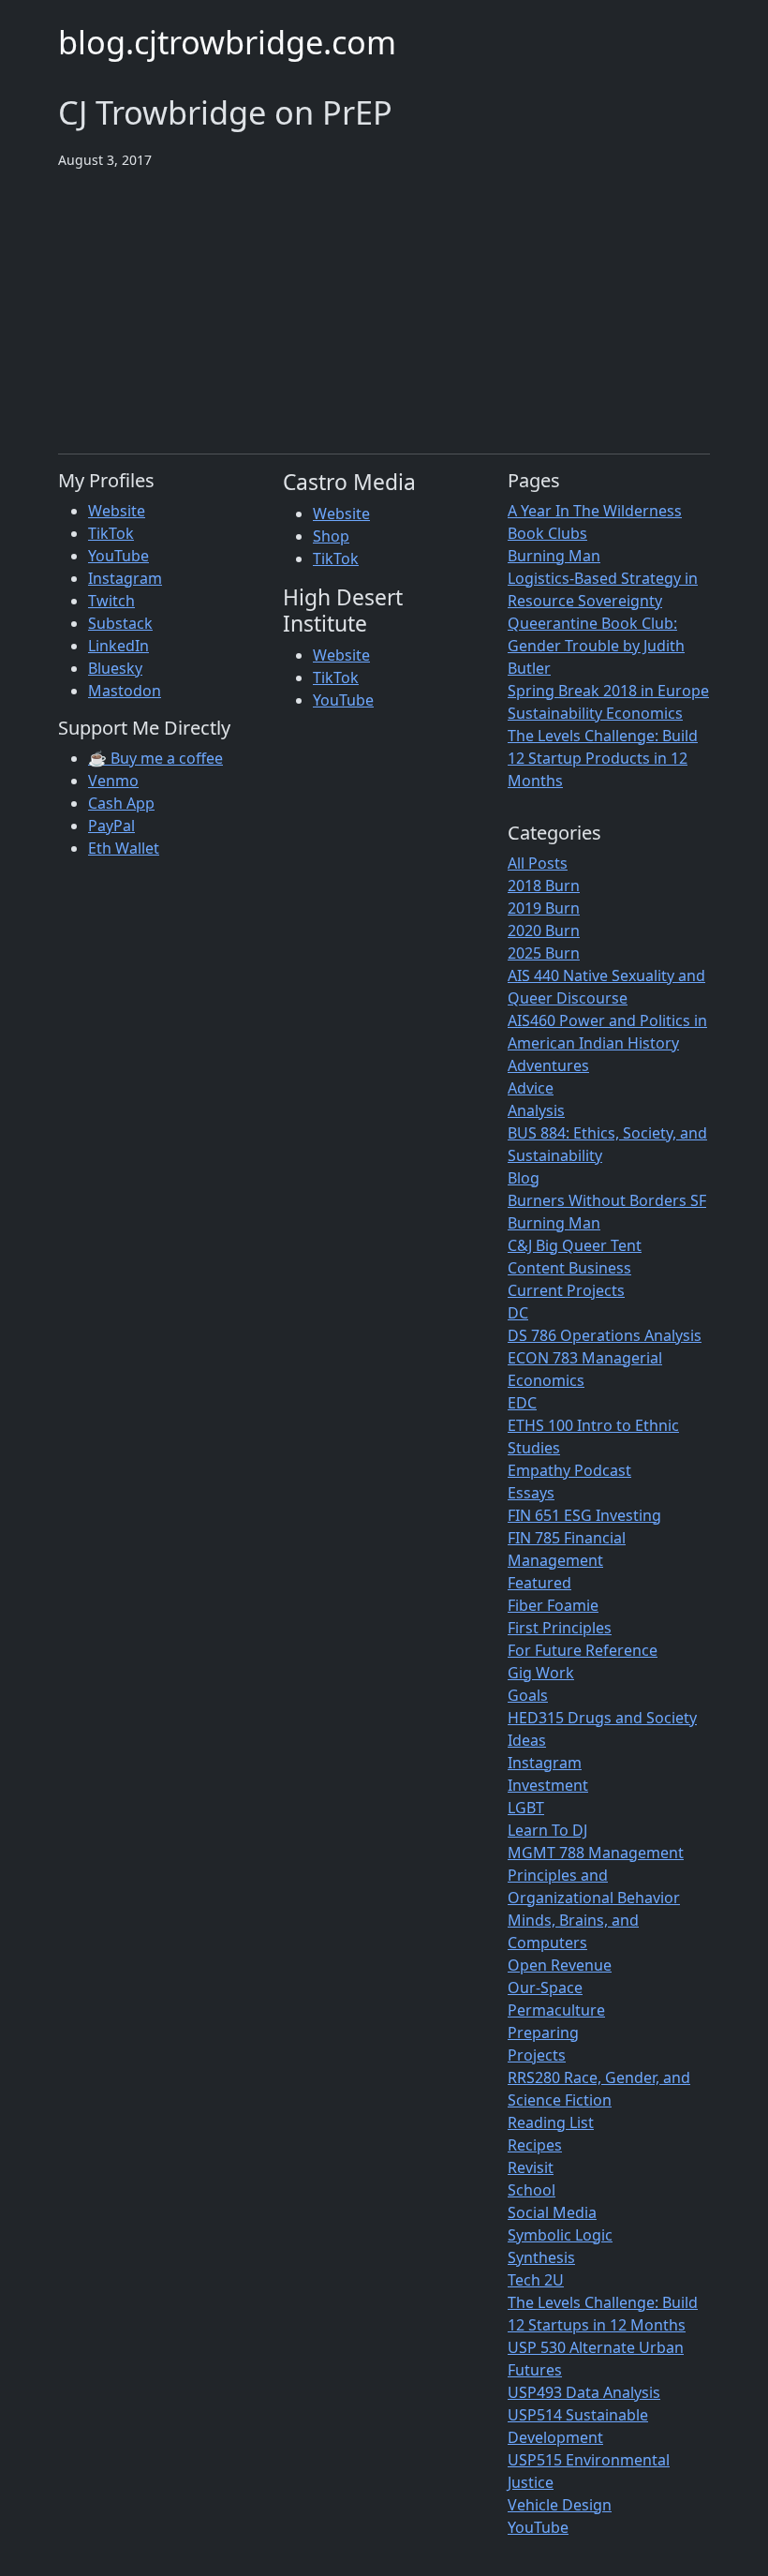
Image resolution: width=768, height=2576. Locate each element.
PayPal (111, 826)
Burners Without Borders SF (607, 1200)
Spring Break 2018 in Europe (608, 691)
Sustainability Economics (595, 713)
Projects (537, 2055)
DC (518, 1313)
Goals (528, 1695)
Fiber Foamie (553, 1605)
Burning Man (554, 556)
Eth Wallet (124, 848)
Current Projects (566, 1290)
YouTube (118, 556)
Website (117, 511)
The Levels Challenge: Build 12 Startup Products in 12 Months (603, 758)
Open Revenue (560, 1965)
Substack (120, 623)
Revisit (531, 2167)
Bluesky (115, 668)
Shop (331, 536)
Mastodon (125, 691)
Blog (524, 1178)
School (532, 2190)
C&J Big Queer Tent (575, 1245)
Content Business (569, 1268)
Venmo (113, 781)
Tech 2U (536, 2280)
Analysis (536, 1110)
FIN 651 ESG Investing (584, 1515)
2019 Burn (544, 908)
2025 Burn (544, 953)
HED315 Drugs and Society (602, 1718)
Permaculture (556, 2010)
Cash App (121, 803)
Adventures (548, 1065)
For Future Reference (583, 1650)
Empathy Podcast (569, 1470)
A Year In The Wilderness (595, 511)
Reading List (551, 2122)
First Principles (560, 1628)
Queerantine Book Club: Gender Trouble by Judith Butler (596, 646)
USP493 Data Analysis (584, 2392)
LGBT (526, 1808)
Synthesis (541, 2257)
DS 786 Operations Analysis (605, 1335)
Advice (531, 1088)
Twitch (111, 601)
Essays (531, 1493)
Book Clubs (547, 533)
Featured (539, 1583)
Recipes (535, 2145)
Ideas (527, 1740)
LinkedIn (118, 646)
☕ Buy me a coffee (155, 758)
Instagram (125, 578)
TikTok (111, 533)
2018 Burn (544, 886)
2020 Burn (544, 931)
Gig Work (541, 1673)
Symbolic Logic (560, 2235)
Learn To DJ (547, 1830)
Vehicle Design (560, 2505)
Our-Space (545, 1988)
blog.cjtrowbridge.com (227, 42)
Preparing (543, 2033)
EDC (522, 1403)
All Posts (538, 863)
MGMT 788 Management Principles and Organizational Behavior (596, 1875)
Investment (548, 1785)
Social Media (552, 2212)
